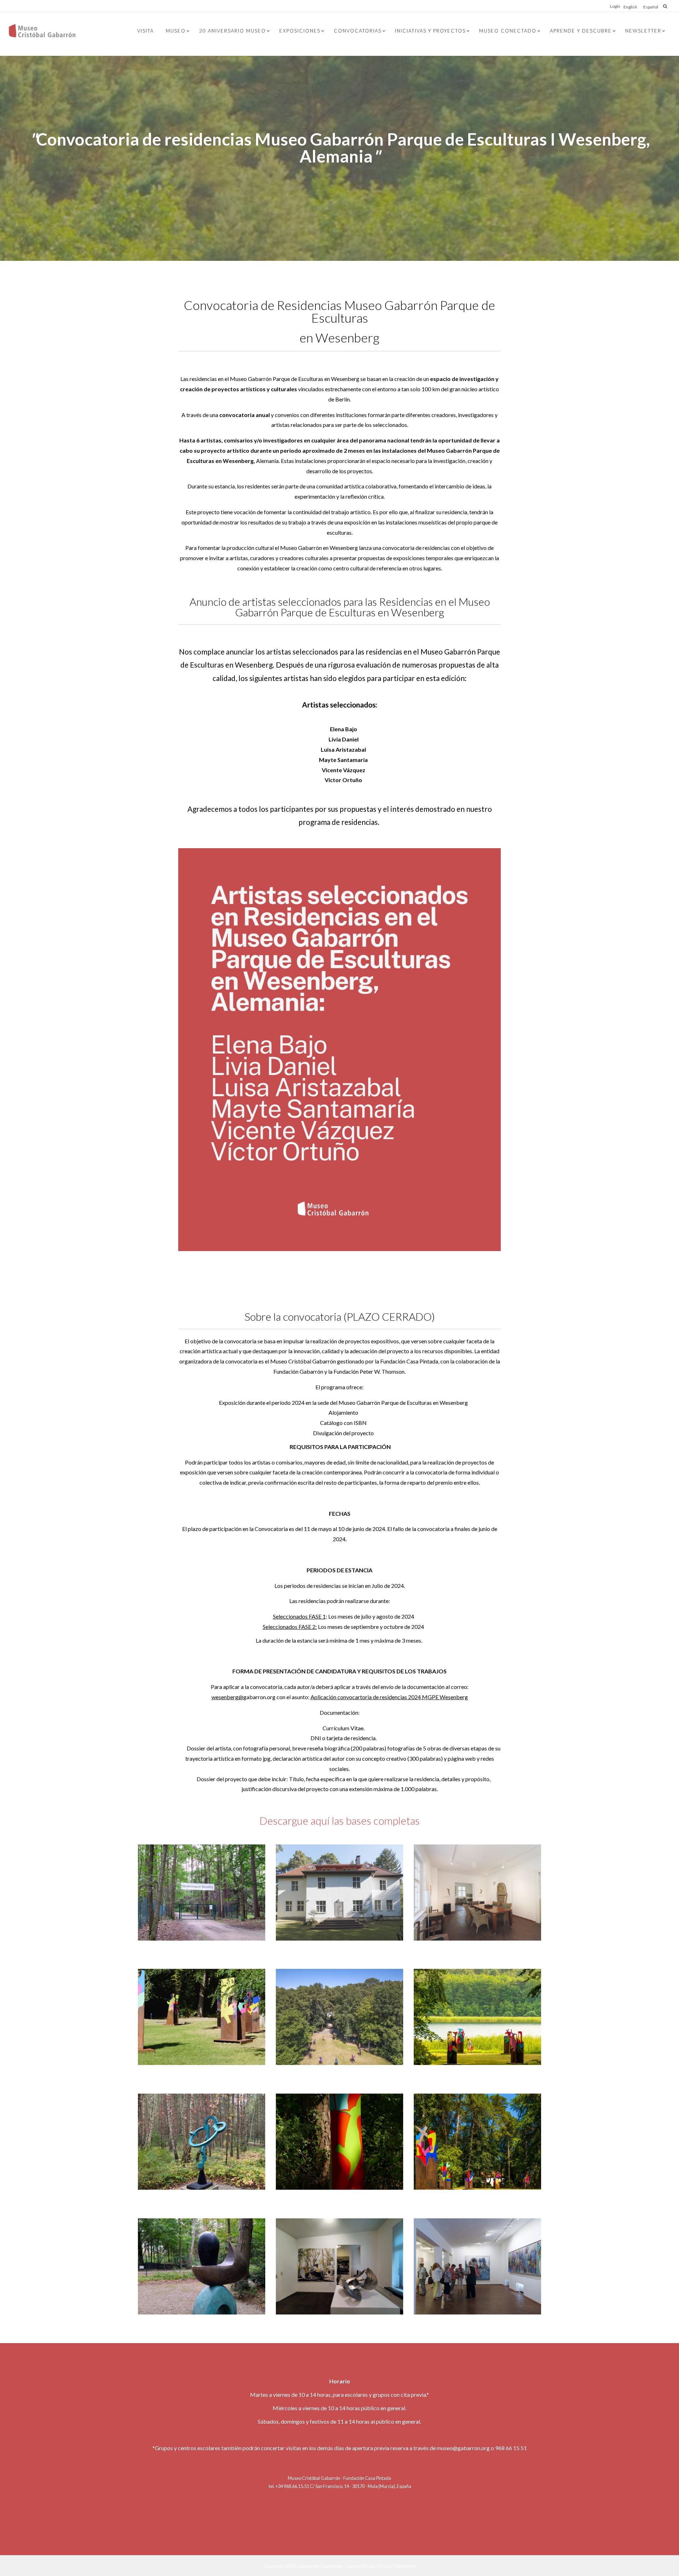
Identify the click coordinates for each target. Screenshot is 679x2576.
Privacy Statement (397, 2566)
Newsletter (643, 31)
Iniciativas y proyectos (430, 31)
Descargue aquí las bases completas (340, 1820)
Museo (176, 31)
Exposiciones (300, 31)
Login (615, 6)
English (630, 7)
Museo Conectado (508, 31)
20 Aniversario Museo (233, 31)
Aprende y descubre (581, 31)
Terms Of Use (360, 2566)
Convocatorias (358, 31)
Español (651, 7)
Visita (146, 31)
